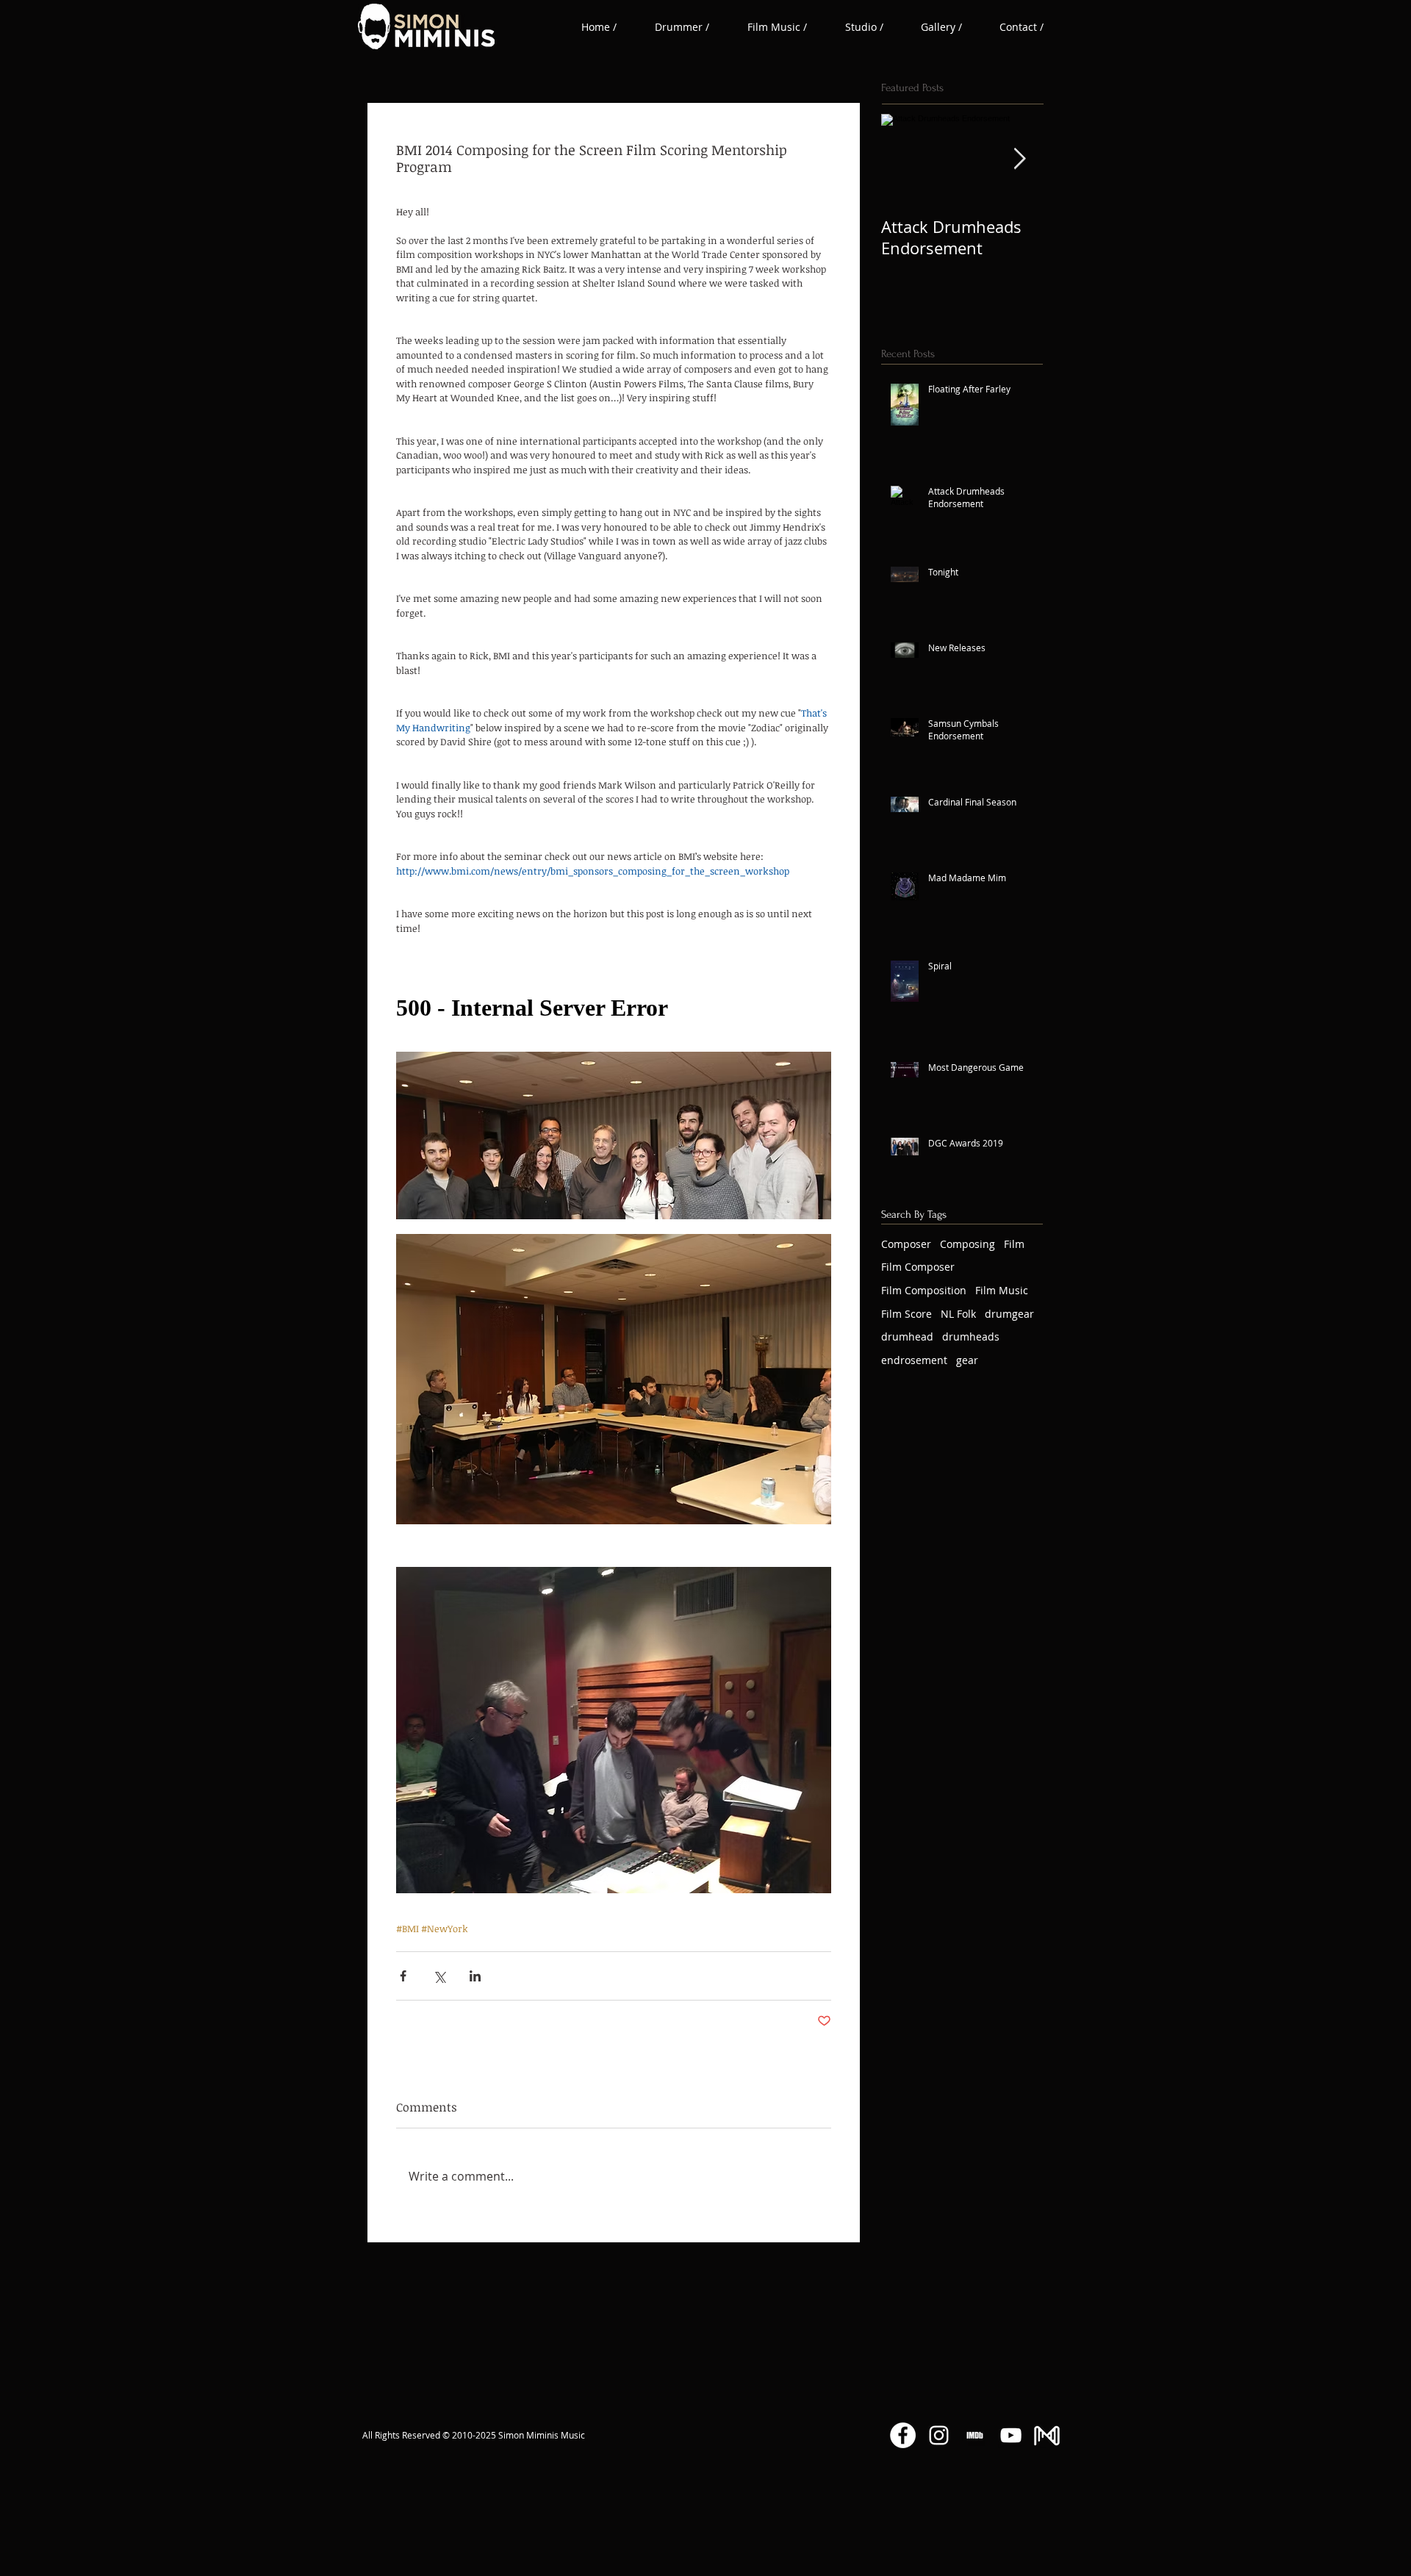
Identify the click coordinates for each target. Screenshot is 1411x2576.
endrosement (914, 1360)
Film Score (906, 1314)
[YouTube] (1011, 2435)
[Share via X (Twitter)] (439, 1976)
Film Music (1002, 1290)
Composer (906, 1244)
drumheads (971, 1337)
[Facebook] (903, 2435)
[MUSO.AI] (1047, 2435)
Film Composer (918, 1267)
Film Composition (924, 1290)
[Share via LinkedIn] (475, 1976)
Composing (967, 1244)
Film (1014, 1244)
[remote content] (614, 1008)
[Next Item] (1019, 159)
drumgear (1009, 1314)
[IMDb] (975, 2435)
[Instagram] (939, 2435)
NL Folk (958, 1314)
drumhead (907, 1337)
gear (967, 1360)
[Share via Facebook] (403, 1976)
